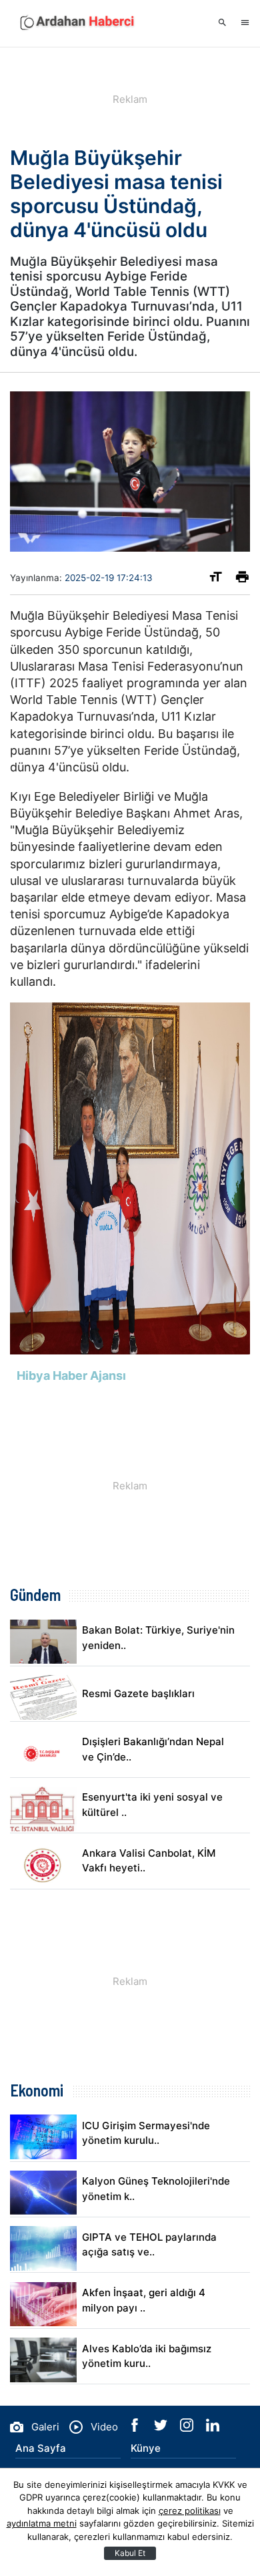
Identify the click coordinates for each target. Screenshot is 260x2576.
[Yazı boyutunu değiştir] (216, 579)
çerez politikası (190, 2511)
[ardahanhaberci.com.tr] (77, 23)
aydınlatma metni (42, 2523)
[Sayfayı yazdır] (242, 579)
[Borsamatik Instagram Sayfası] (188, 2428)
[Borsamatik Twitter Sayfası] (162, 2428)
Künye (146, 2448)
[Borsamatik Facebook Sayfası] (136, 2428)
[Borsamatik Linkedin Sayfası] (213, 2428)
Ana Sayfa (41, 2448)
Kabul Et (130, 2553)
